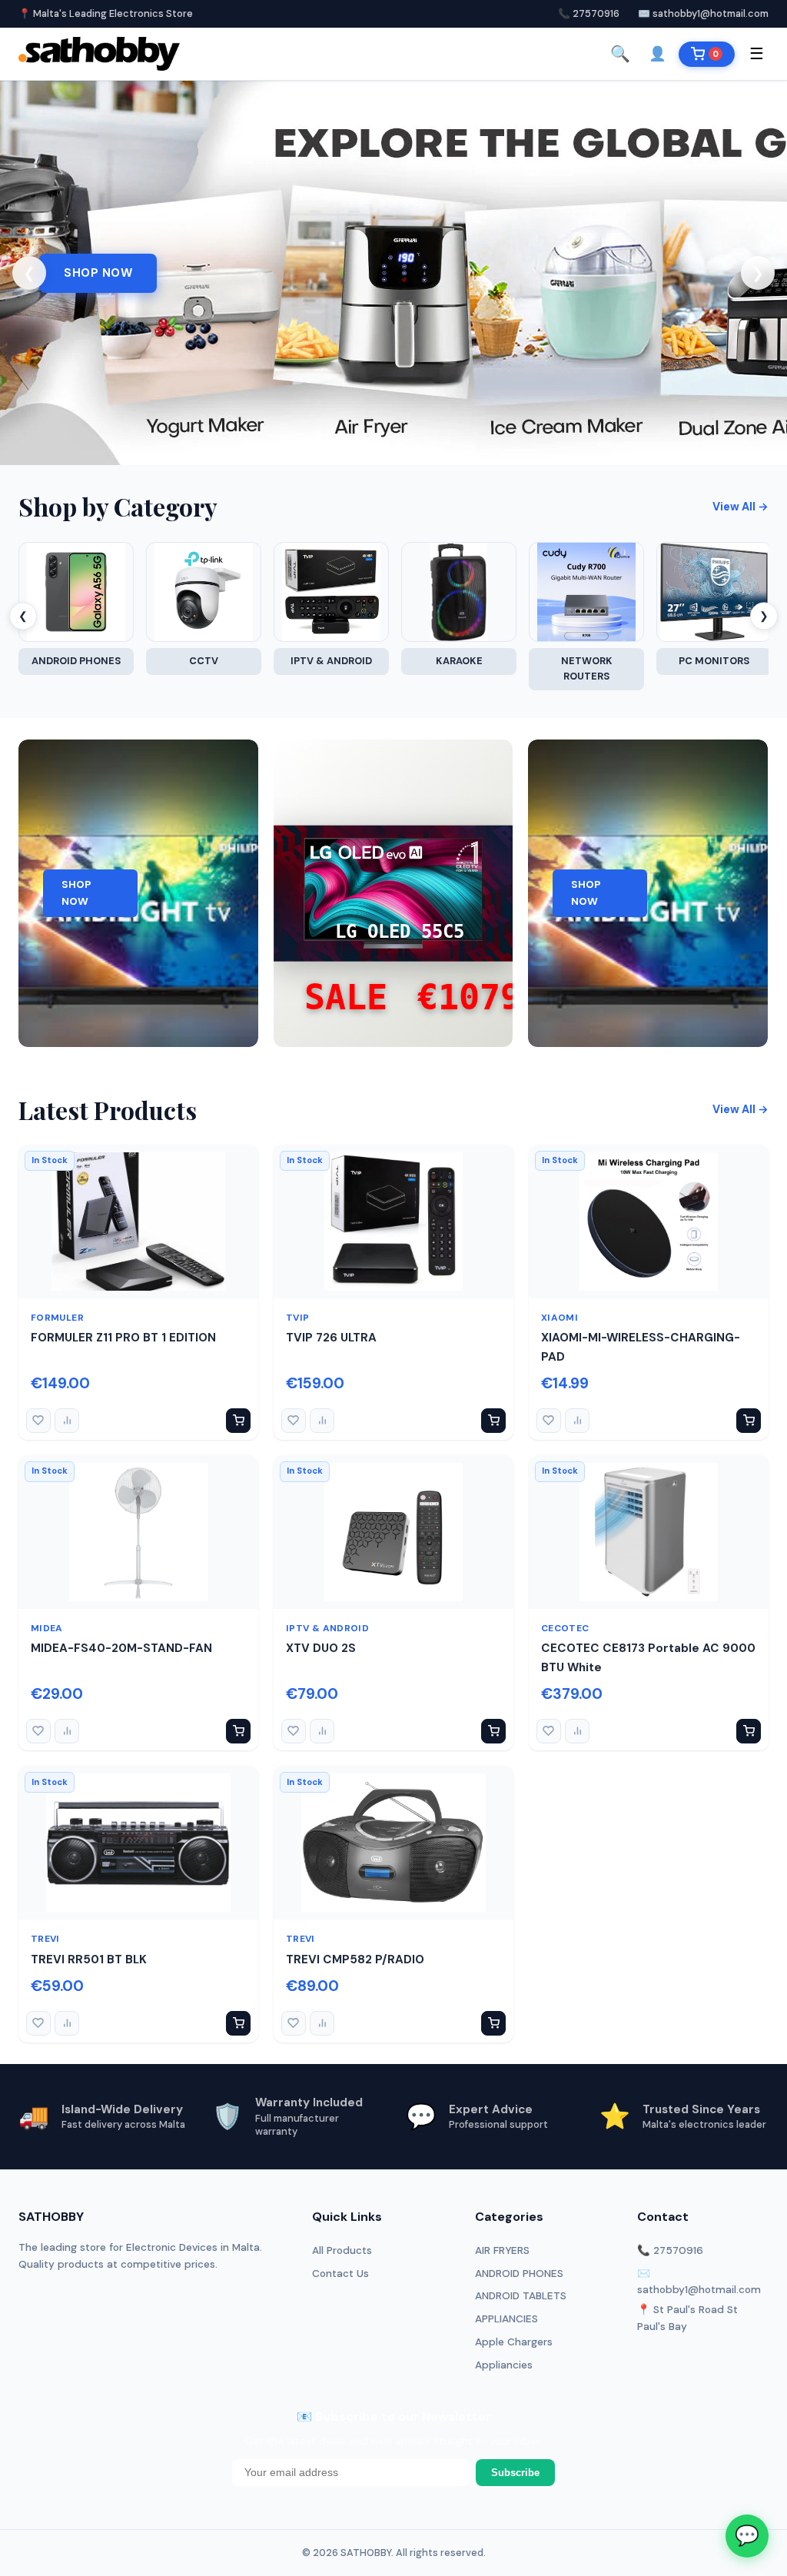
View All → (741, 507)
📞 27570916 (589, 13)
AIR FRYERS (502, 2250)
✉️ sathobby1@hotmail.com (703, 13)
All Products (342, 2250)
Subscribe (515, 2473)
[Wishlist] (38, 1421)
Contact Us (340, 2274)
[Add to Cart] (238, 1421)
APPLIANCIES (506, 2319)
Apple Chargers (514, 2342)
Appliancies (504, 2365)
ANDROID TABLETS (521, 2296)
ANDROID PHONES (519, 2274)
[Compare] (67, 1421)
